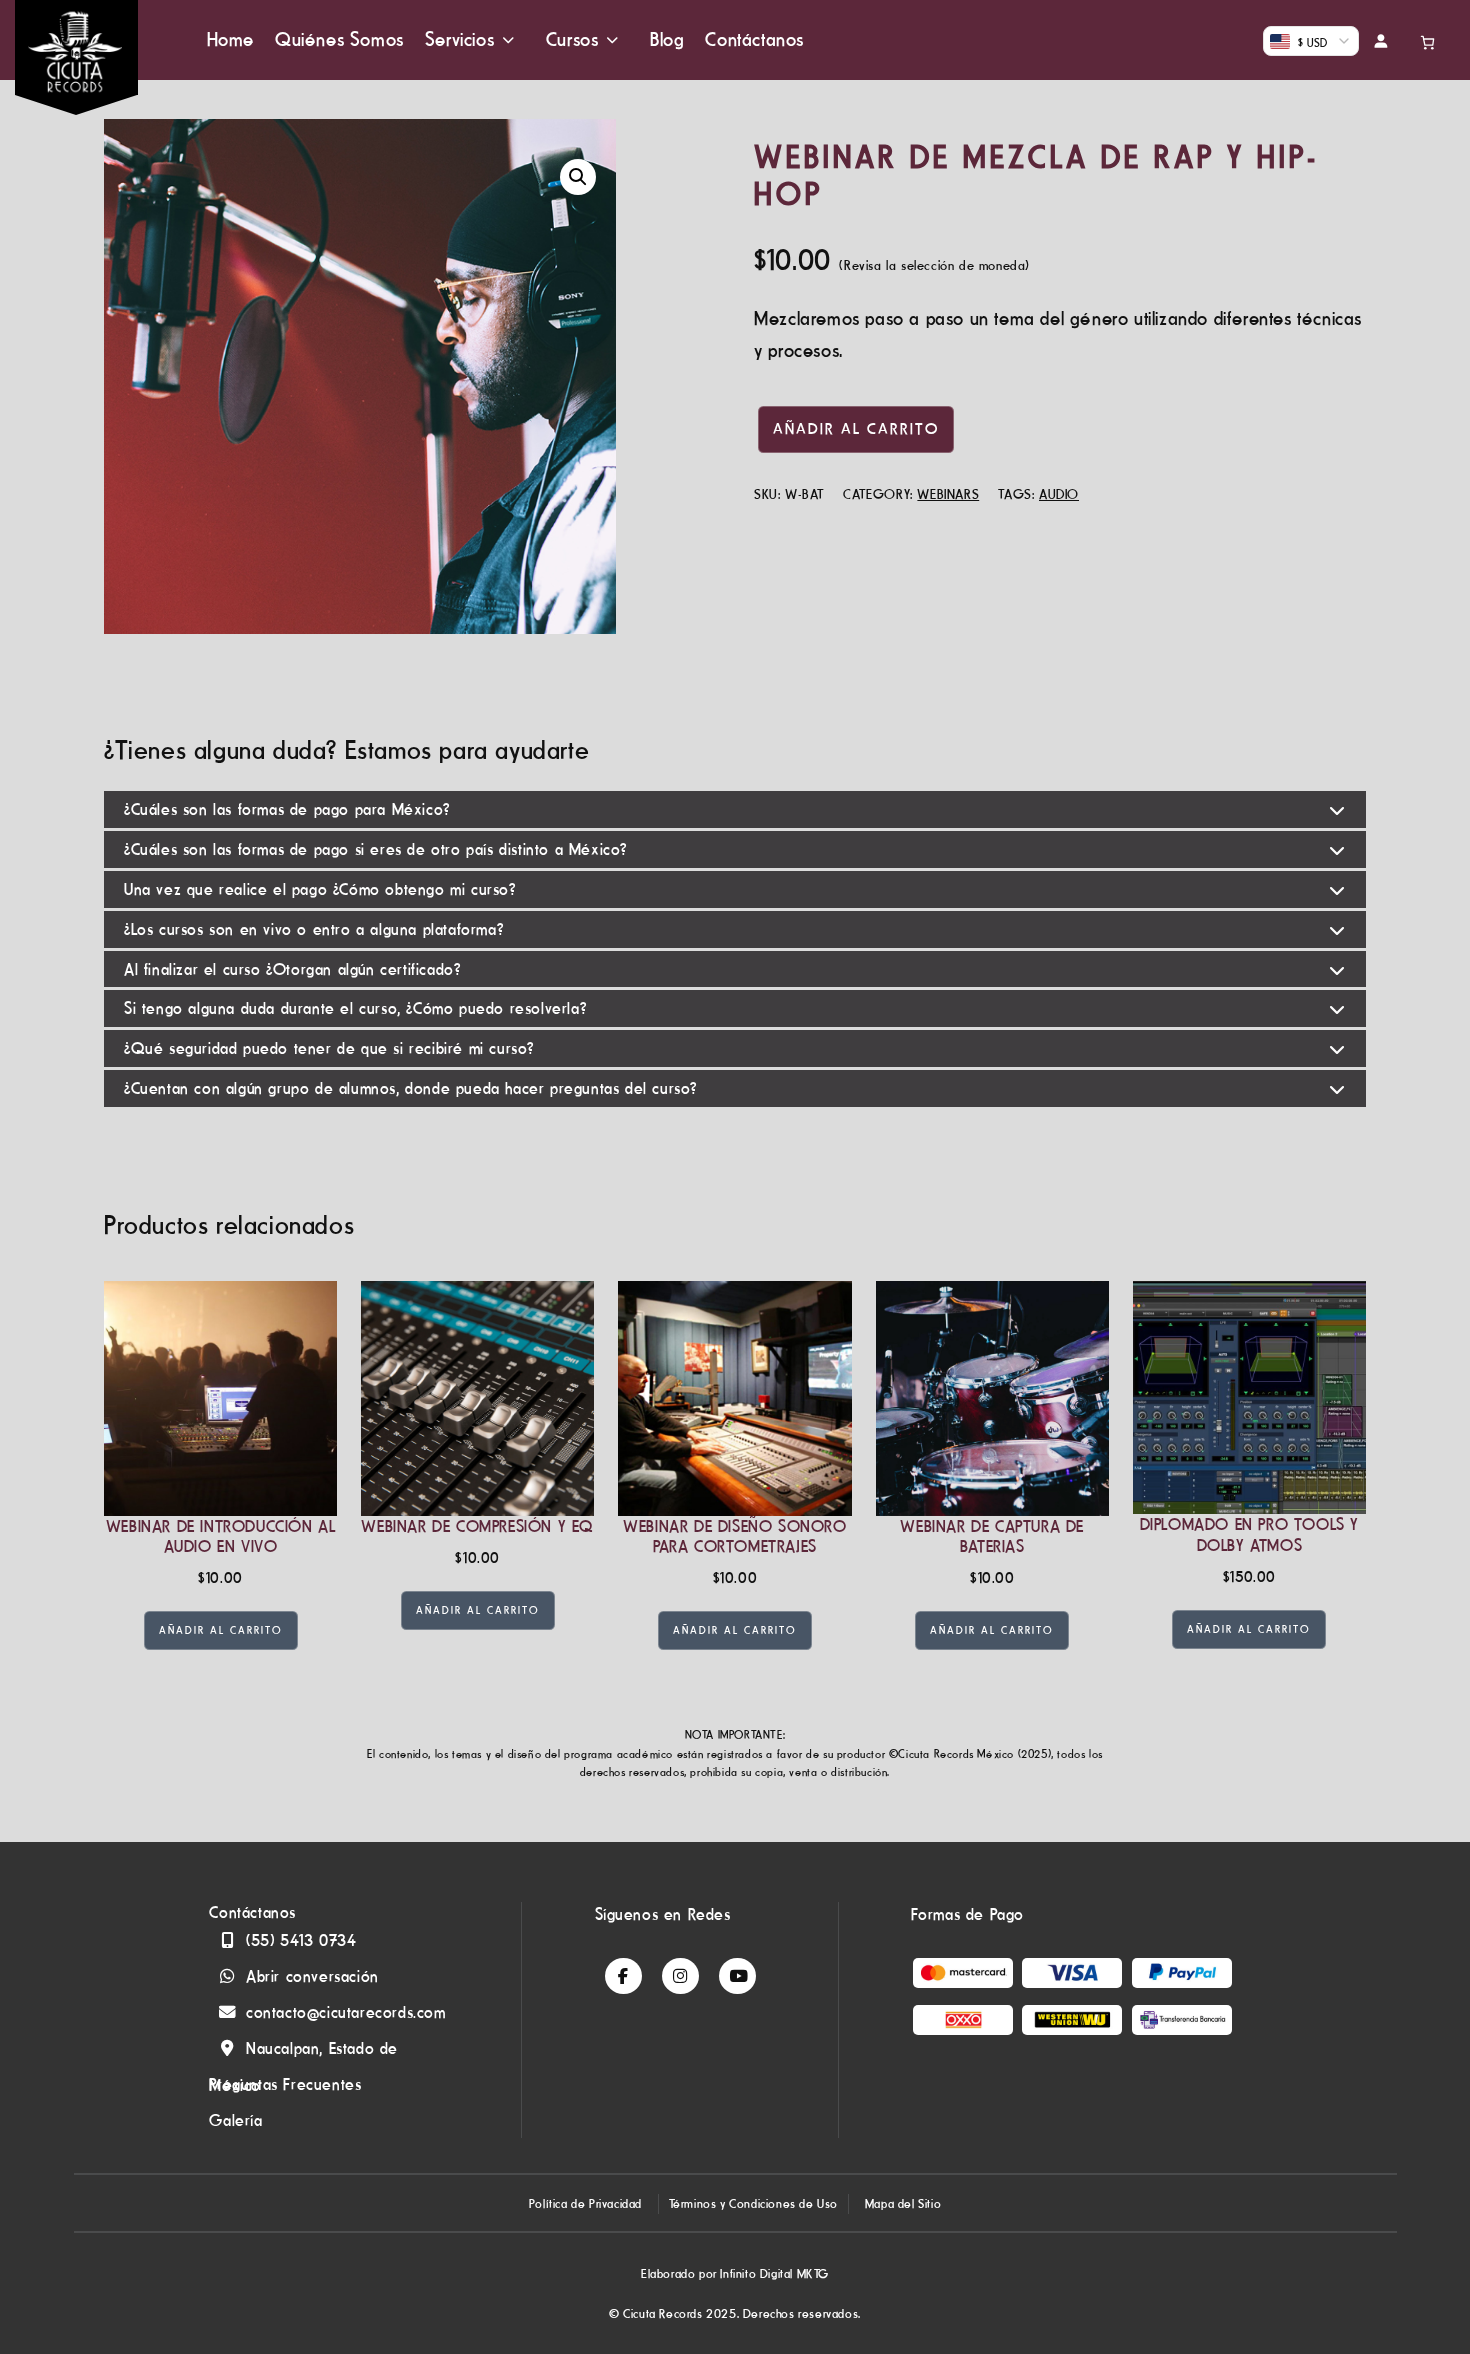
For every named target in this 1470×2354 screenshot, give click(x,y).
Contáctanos (754, 39)
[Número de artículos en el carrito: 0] (1432, 40)
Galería (235, 2120)
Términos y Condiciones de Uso (753, 2203)
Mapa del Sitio (903, 2203)
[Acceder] (1387, 40)
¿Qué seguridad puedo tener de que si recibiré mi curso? (329, 1048)
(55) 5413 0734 (301, 1940)
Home (230, 39)
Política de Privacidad (585, 2203)
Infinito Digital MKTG (774, 2274)
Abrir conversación (312, 1976)
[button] (578, 177)
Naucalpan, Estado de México (303, 2052)
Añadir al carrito (856, 428)
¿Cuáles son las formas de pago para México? (287, 809)
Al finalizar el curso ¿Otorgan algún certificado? (292, 969)
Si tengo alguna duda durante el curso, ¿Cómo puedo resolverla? (355, 1008)
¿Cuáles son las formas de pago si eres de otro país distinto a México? (375, 849)
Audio (1059, 493)
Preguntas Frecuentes (285, 2084)
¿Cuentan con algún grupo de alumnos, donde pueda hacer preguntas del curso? (410, 1088)
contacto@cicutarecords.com (346, 2012)
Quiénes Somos (339, 39)
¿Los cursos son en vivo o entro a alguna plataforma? (313, 929)
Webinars (948, 493)
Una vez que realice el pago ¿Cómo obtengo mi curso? (320, 889)
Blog (667, 39)
